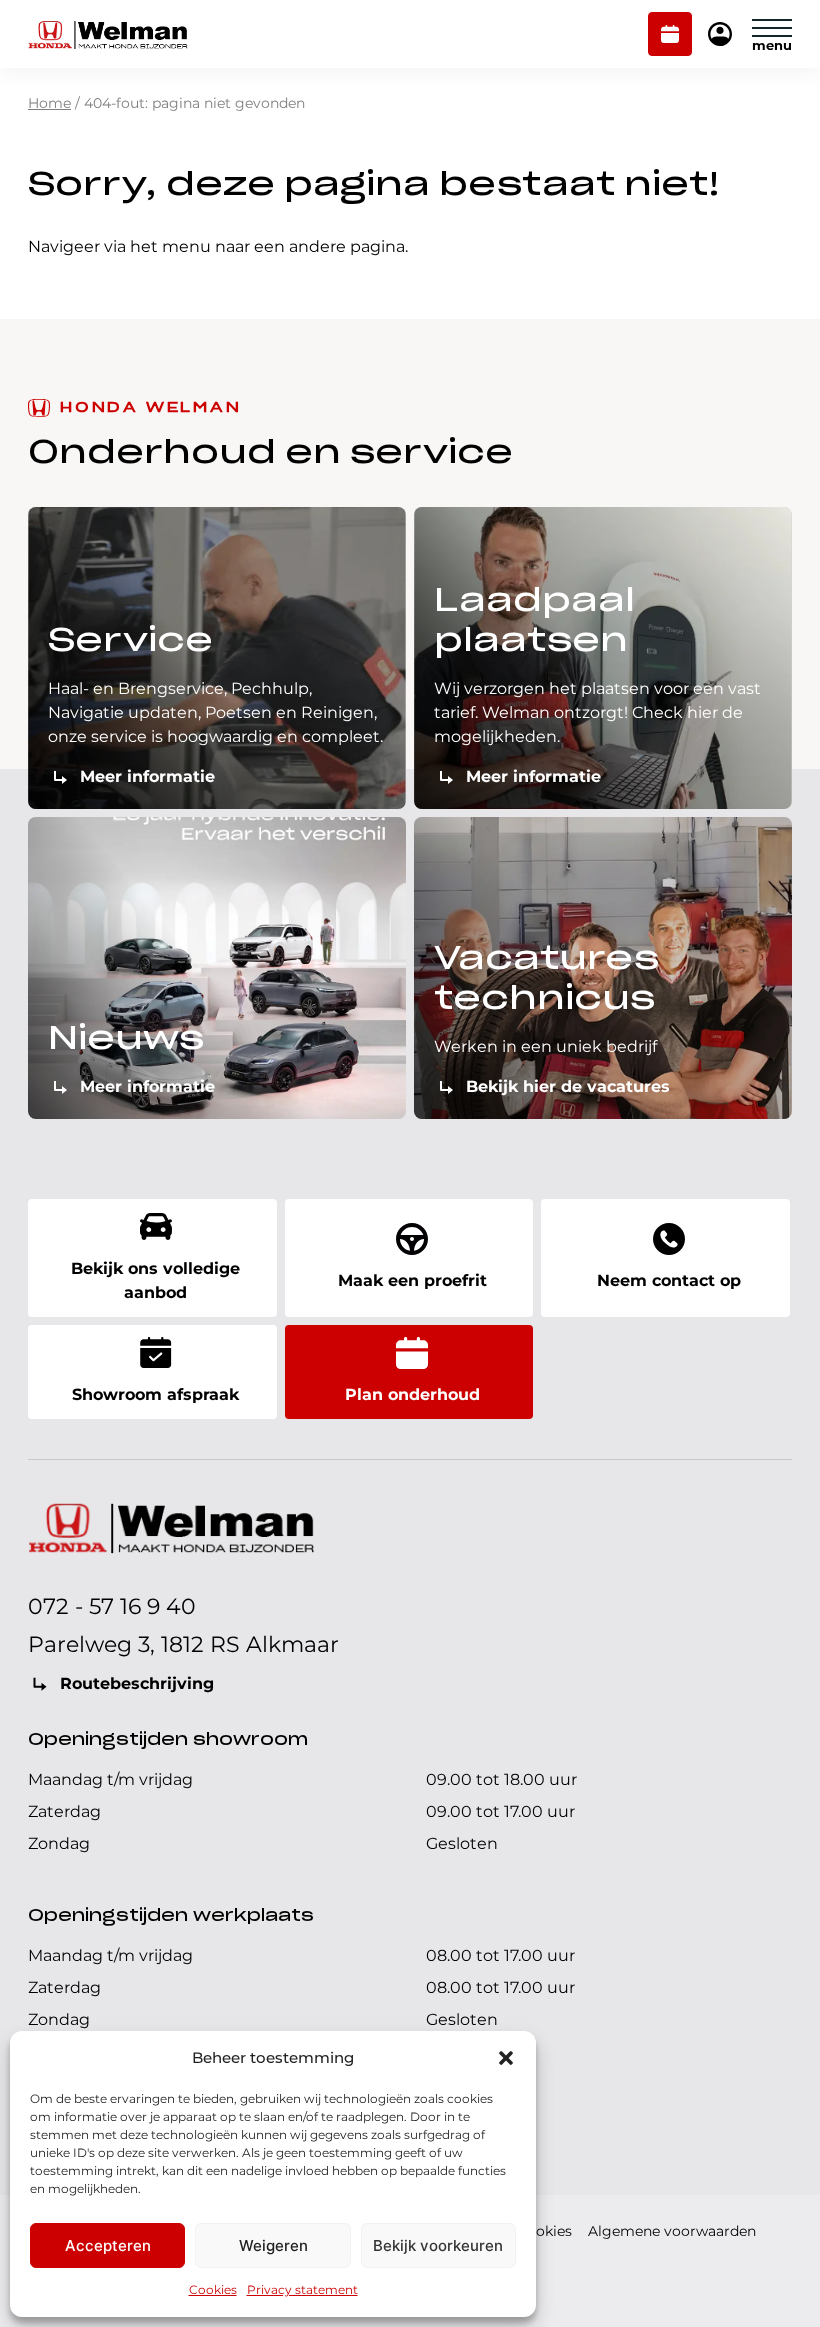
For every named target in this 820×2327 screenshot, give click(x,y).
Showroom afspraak (155, 1394)
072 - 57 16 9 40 (112, 1606)
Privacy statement (302, 2289)
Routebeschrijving (137, 1683)
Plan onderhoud (670, 36)
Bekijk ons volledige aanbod (155, 1280)
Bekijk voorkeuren (438, 2245)
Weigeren (273, 2245)
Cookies (213, 2289)
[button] (506, 2058)
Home (49, 103)
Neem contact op (669, 1280)
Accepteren (108, 2245)
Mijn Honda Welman (720, 35)
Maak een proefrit (412, 1280)
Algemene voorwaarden (672, 2231)
